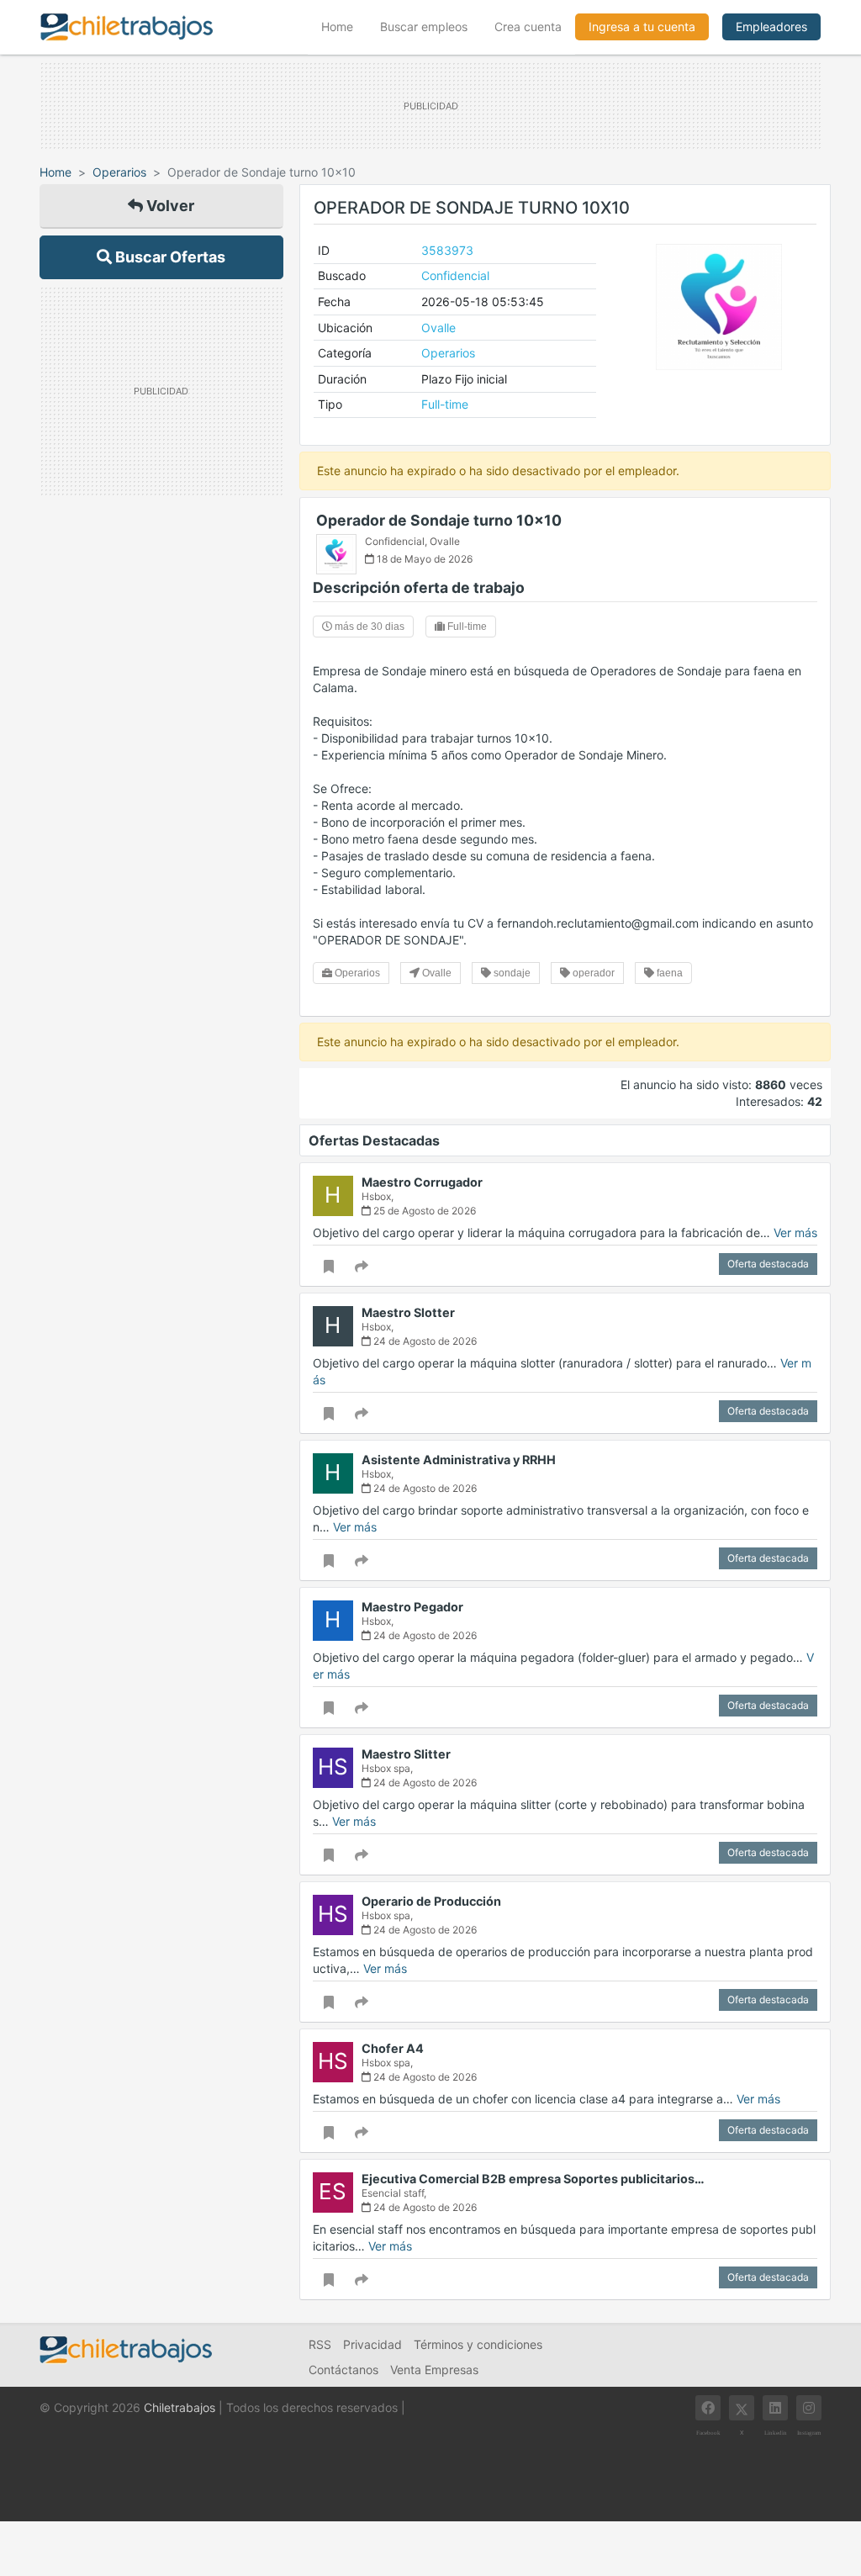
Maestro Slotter (408, 1312)
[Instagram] (809, 2408)
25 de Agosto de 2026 (423, 1211)
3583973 (447, 250)
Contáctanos (343, 2370)
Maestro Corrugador (422, 1182)
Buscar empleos (424, 26)
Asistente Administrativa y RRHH (459, 1460)
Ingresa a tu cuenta (642, 26)
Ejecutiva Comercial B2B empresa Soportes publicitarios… (533, 2179)
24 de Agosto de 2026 (424, 1341)
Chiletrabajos (180, 2407)
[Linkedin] (775, 2408)
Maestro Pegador (412, 1607)
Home (344, 26)
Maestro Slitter (406, 1754)
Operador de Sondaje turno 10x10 (439, 520)
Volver (169, 206)
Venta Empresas (434, 2370)
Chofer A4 (393, 2048)
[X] (742, 2408)
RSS (320, 2344)
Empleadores (771, 26)
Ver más (795, 1232)
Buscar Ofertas (169, 257)
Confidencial (455, 275)
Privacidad (372, 2344)
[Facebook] (708, 2408)
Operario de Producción (431, 1901)
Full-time (445, 404)
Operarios (119, 172)
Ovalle (438, 328)
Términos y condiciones (478, 2344)
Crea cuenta (528, 26)
